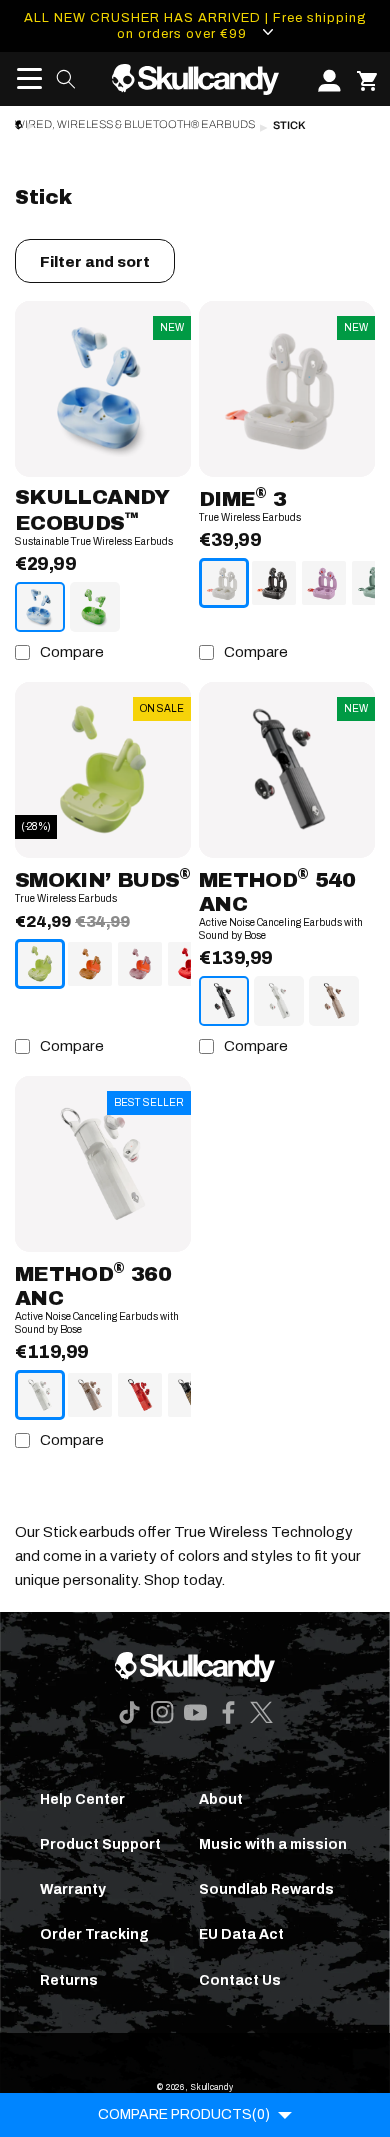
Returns (69, 1980)
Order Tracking (94, 1934)
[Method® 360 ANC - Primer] (90, 1395)
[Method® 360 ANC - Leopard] (190, 1395)
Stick (289, 125)
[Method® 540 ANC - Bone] (279, 1001)
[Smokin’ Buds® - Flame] (190, 964)
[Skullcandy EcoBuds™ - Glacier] (40, 607)
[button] (23, 79)
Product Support (100, 1844)
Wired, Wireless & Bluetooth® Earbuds (135, 124)
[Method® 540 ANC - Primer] (334, 1001)
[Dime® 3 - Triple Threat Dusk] (324, 583)
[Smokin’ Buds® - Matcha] (40, 964)
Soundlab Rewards (266, 1889)
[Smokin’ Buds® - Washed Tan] (90, 964)
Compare (72, 652)
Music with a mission (273, 1844)
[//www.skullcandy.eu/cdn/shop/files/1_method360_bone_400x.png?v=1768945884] (103, 1164)
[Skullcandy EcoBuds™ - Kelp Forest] (95, 607)
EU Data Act (241, 1934)
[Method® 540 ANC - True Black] (224, 1001)
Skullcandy (211, 2087)
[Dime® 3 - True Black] (274, 583)
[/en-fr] (195, 79)
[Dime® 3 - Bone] (224, 583)
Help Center (82, 1799)
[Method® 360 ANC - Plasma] (140, 1395)
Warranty (73, 1889)
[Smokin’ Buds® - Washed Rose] (140, 964)
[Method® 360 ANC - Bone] (40, 1395)
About (221, 1799)
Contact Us (240, 1980)
